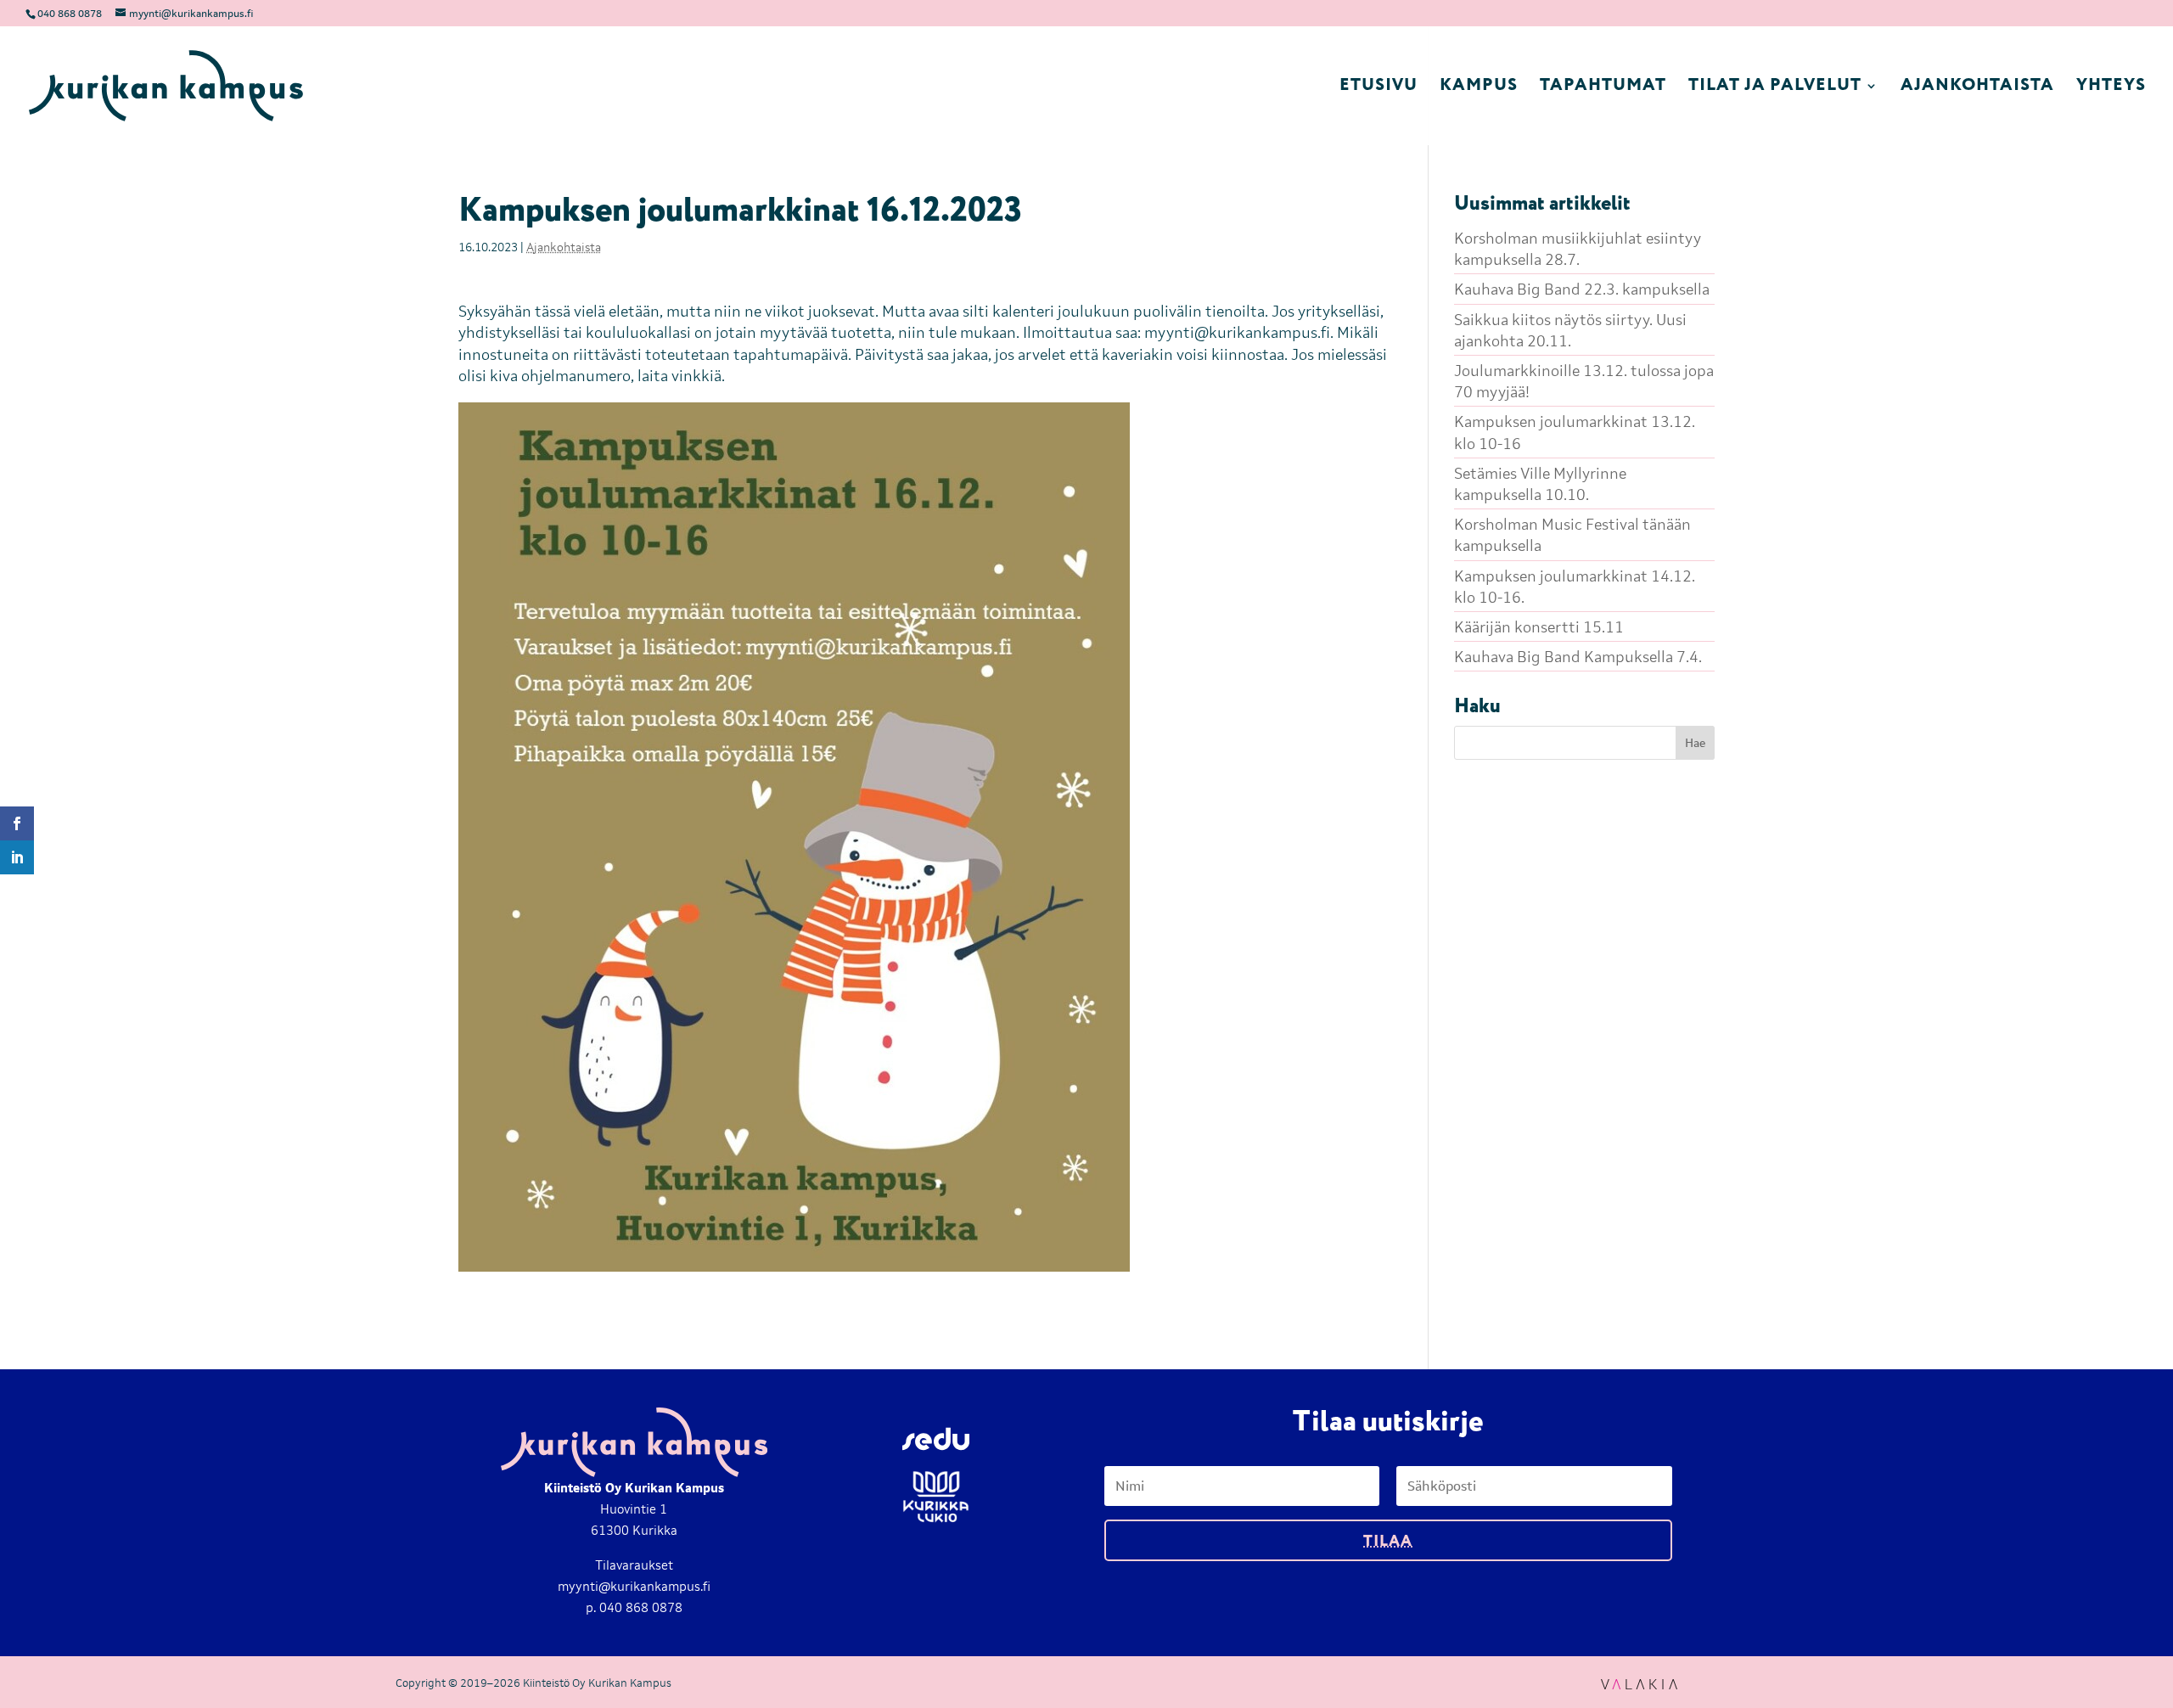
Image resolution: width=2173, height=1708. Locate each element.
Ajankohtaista (1977, 89)
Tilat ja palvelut (1775, 89)
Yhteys (2111, 89)
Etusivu (1378, 89)
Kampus (1479, 89)
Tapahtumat (1603, 89)
